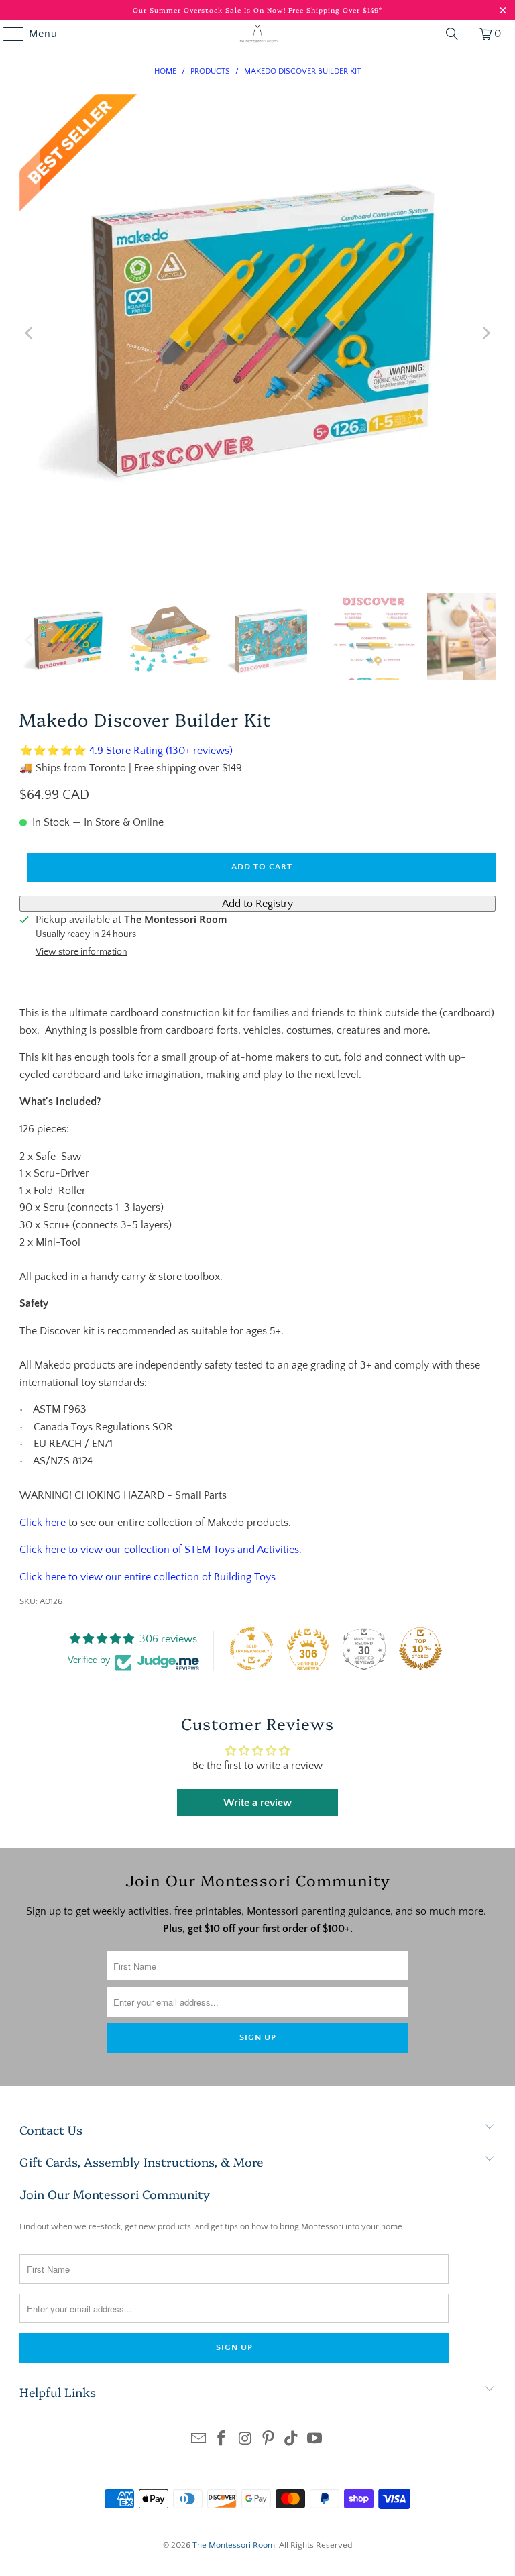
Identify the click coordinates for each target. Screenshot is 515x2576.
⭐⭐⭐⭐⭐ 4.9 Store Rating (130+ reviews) (126, 751)
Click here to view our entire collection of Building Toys (148, 1577)
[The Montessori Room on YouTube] (315, 2440)
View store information (81, 952)
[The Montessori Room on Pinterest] (269, 2440)
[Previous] (30, 333)
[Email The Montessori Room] (198, 2440)
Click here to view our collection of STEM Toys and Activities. (161, 1550)
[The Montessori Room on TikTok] (292, 2440)
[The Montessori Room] (257, 34)
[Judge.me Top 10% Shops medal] (420, 1649)
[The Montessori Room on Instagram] (245, 2440)
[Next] (485, 333)
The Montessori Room (234, 2545)
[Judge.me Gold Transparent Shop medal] (251, 1649)
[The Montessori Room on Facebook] (222, 2440)
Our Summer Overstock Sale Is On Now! (211, 10)
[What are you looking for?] (452, 34)
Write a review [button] (257, 1803)
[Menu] (7, 34)
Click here (43, 1523)
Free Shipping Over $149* (335, 10)
